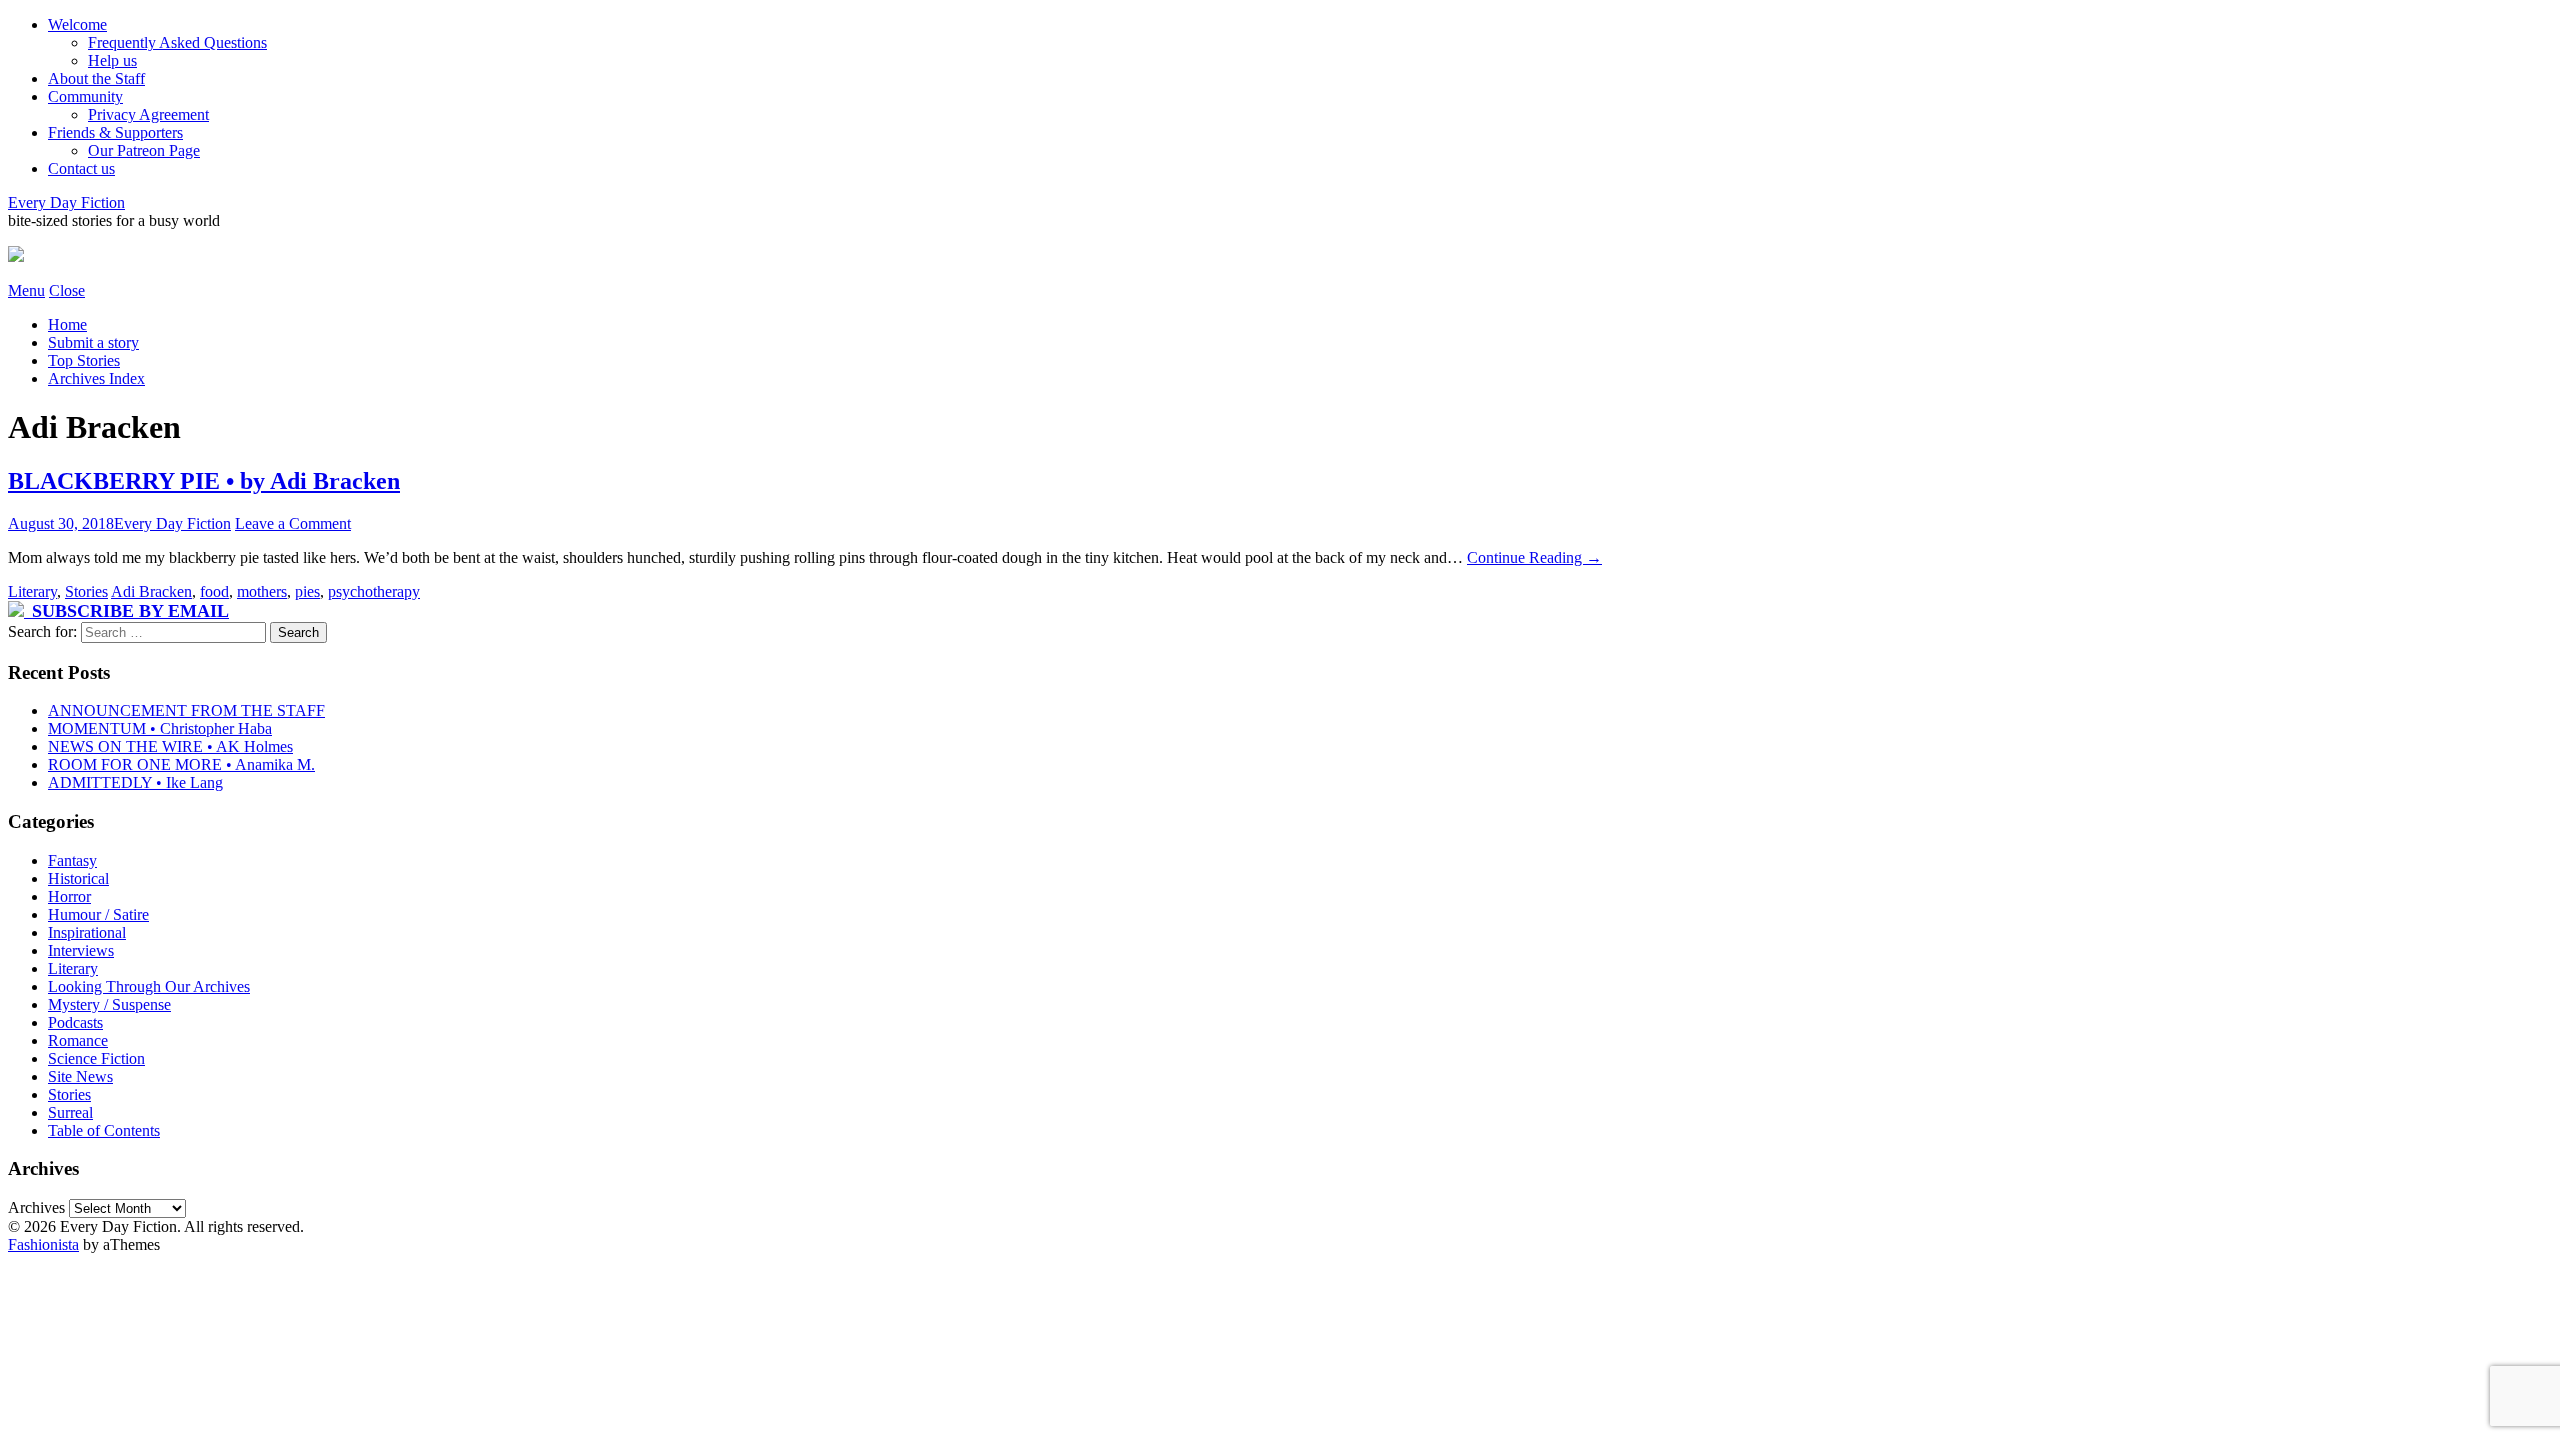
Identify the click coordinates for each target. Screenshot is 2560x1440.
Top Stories (84, 360)
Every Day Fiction (66, 202)
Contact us (81, 168)
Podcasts (75, 1022)
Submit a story (93, 342)
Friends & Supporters (115, 132)
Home (67, 324)
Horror (69, 896)
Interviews (81, 950)
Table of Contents (104, 1130)
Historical (78, 878)
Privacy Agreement (148, 114)
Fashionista (43, 1244)
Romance (78, 1040)
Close (67, 290)
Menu (26, 290)
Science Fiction (96, 1058)
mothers (262, 591)
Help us (112, 60)
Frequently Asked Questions (177, 42)
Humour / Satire (98, 914)
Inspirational (87, 932)
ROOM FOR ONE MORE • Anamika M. (181, 764)
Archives (36, 1207)
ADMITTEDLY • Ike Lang (135, 782)
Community (85, 96)
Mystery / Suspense (109, 1004)
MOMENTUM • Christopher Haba (160, 728)
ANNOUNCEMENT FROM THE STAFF (186, 710)
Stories (86, 591)
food (214, 591)
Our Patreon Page (144, 150)
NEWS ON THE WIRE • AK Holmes (170, 746)
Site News (80, 1076)
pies (307, 591)
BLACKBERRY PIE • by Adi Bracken (204, 481)
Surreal (70, 1112)
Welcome (77, 24)
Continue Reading (1534, 557)
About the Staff (96, 78)
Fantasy (72, 860)
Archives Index (96, 378)
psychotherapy (374, 591)
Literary (32, 591)
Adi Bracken (151, 591)
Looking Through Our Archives (149, 986)
